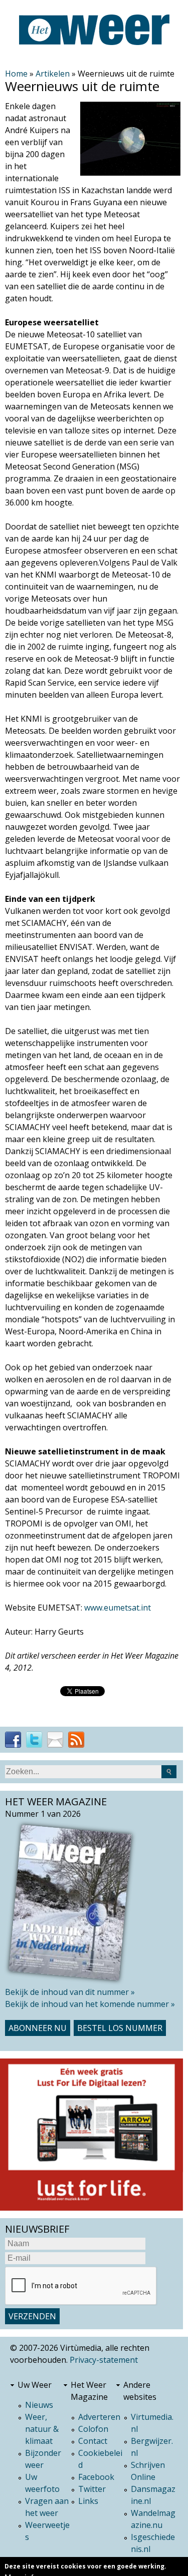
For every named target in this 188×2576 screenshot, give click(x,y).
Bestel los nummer (120, 2028)
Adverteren (99, 2417)
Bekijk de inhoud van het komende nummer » (90, 2004)
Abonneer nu (38, 2028)
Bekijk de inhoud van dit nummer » (70, 1992)
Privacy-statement (104, 2360)
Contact (93, 2441)
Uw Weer (35, 2385)
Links (88, 2501)
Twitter (92, 2489)
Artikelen (53, 74)
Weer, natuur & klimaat (42, 2429)
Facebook (96, 2477)
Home (16, 74)
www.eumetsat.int (118, 1608)
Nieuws (39, 2405)
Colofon (93, 2429)
